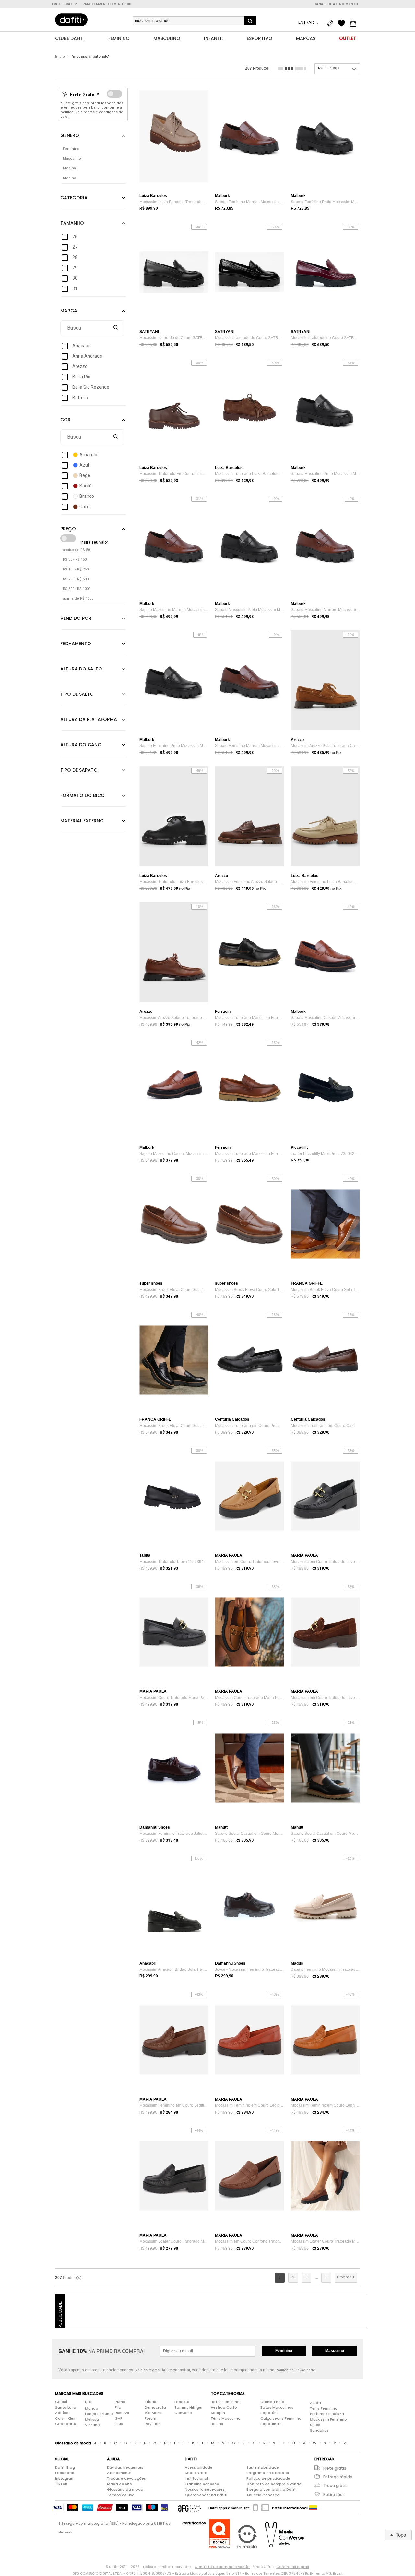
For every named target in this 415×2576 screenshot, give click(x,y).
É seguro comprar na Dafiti (272, 2489)
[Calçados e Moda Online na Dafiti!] (71, 20)
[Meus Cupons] (331, 23)
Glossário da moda (125, 2489)
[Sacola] (355, 23)
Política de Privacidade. (296, 2370)
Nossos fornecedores (205, 2489)
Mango (92, 2408)
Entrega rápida (338, 2477)
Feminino (284, 2351)
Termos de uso (121, 2495)
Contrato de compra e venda (274, 2484)
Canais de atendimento (336, 4)
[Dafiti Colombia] (313, 2508)
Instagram (65, 2478)
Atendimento (119, 2473)
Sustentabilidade (263, 2467)
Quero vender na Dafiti (206, 2495)
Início (60, 57)
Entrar (307, 22)
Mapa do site (119, 2484)
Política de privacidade (268, 2478)
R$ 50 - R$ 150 (75, 560)
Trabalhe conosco (202, 2484)
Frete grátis (335, 2468)
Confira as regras (293, 2567)
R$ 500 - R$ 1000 (77, 589)
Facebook (65, 2473)
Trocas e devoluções (126, 2478)
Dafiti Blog (65, 2467)
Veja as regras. (148, 2370)
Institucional (196, 2478)
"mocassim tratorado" (90, 57)
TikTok (61, 2484)
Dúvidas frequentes (125, 2467)
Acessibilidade (199, 2467)
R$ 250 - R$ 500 (76, 579)
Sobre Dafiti (196, 2473)
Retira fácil (334, 2494)
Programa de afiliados (268, 2473)
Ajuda (315, 2403)
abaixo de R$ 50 (76, 550)
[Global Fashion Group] (190, 2508)
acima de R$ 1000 (78, 599)
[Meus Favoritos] (343, 23)
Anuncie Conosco (263, 2495)
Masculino (335, 2351)
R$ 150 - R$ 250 (76, 569)
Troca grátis (335, 2486)
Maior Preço (329, 68)
